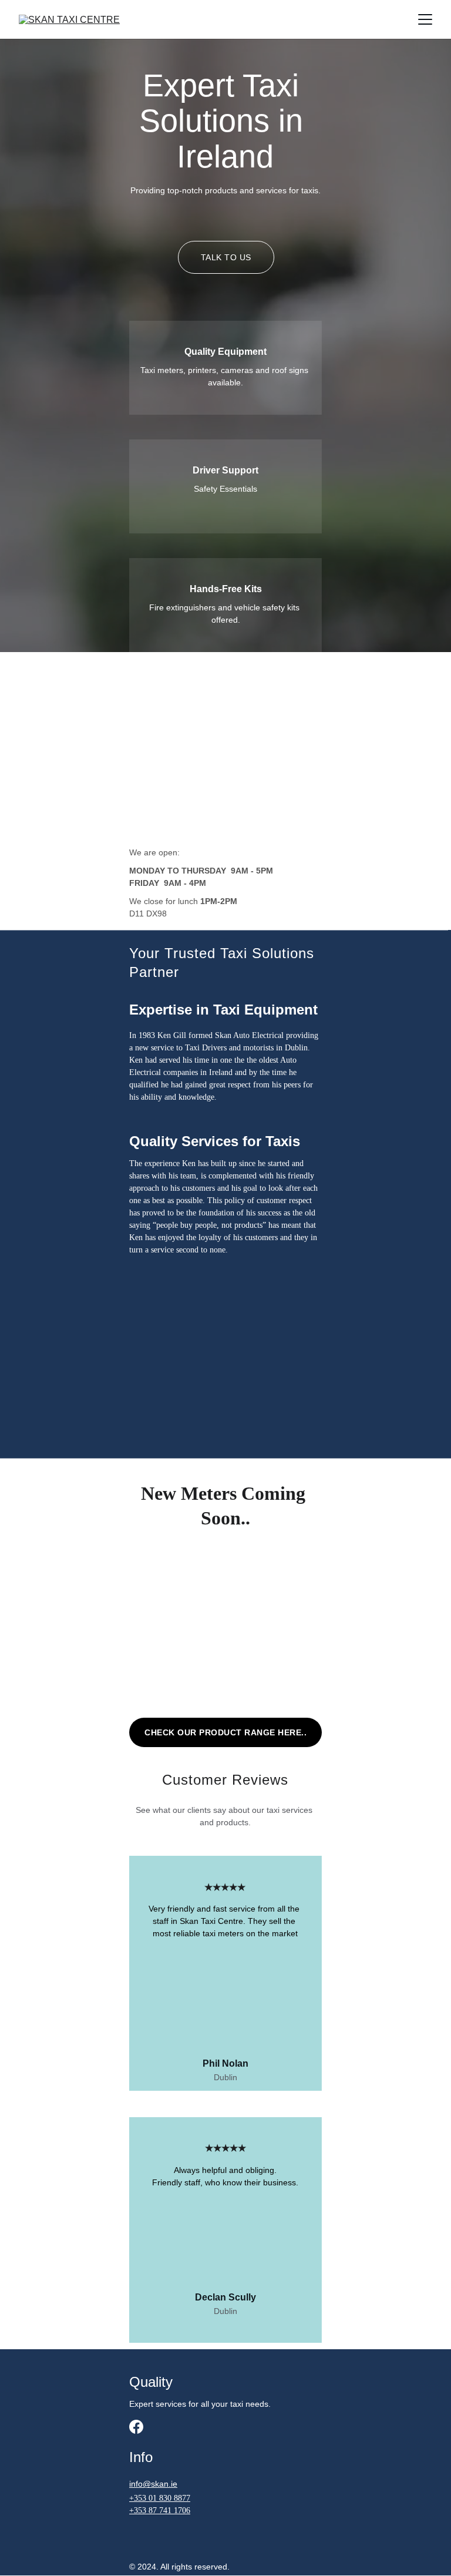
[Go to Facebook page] (136, 2427)
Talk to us (226, 257)
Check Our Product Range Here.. (225, 1732)
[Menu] (425, 19)
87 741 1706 (169, 2510)
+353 (139, 2498)
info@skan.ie (153, 2484)
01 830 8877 (169, 2498)
